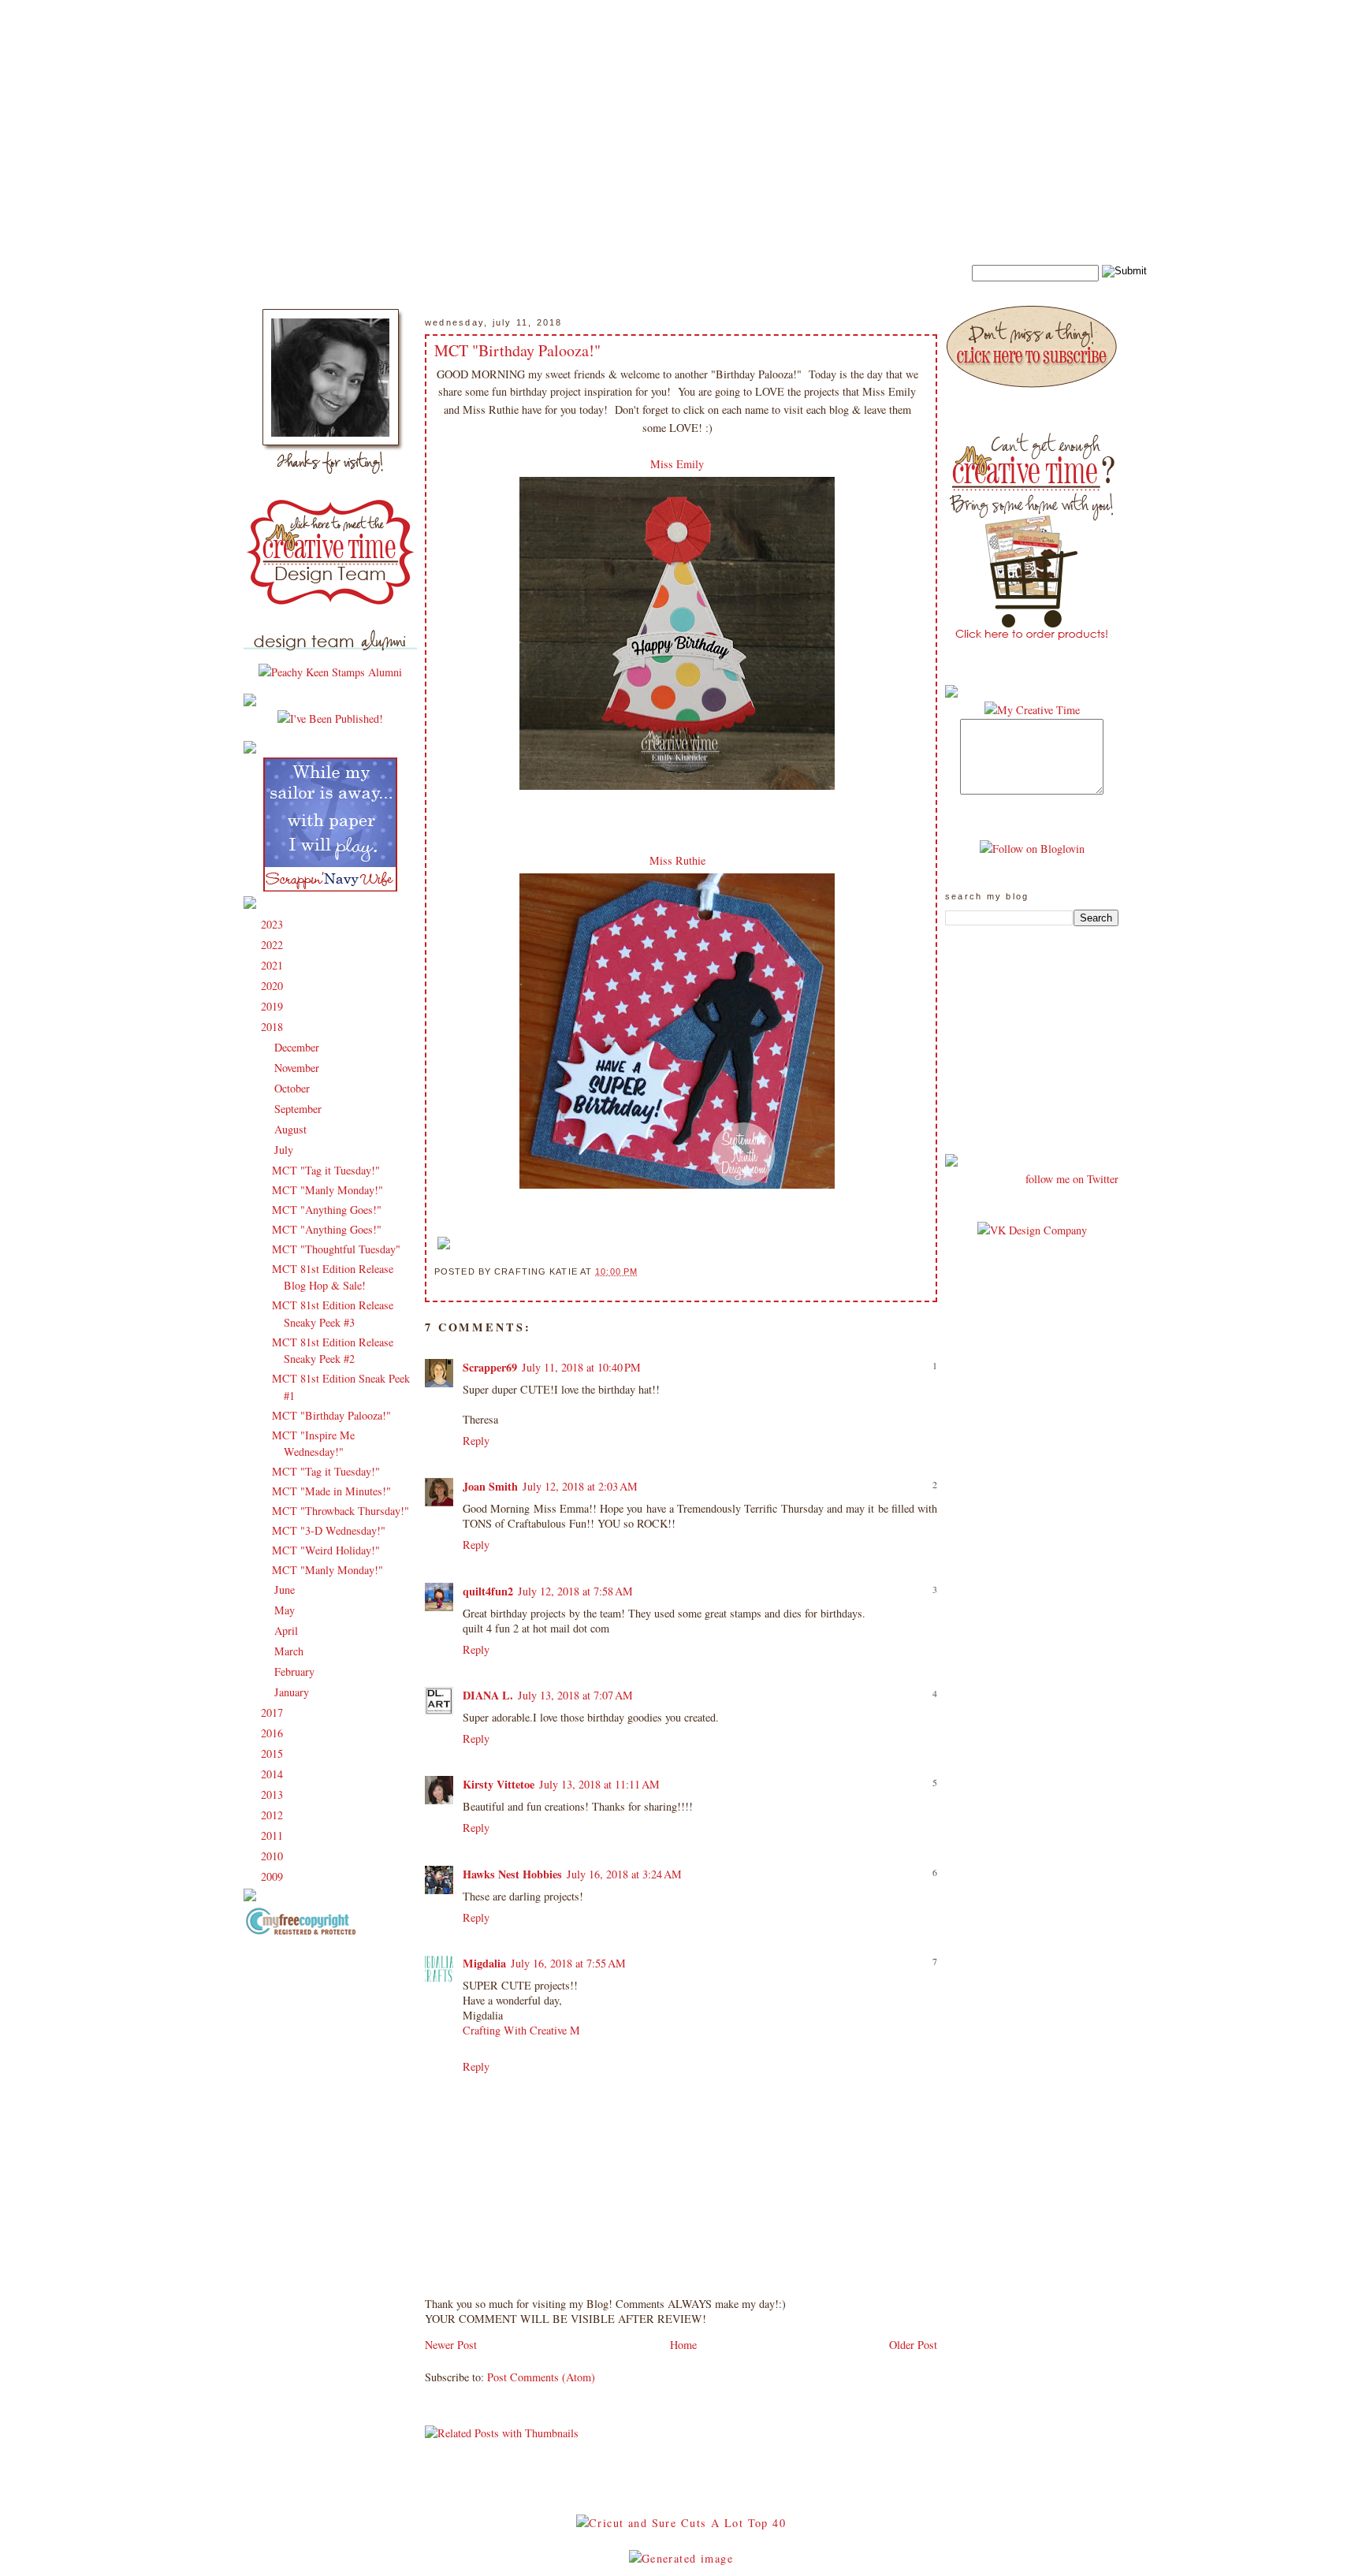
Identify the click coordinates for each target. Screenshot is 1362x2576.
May (286, 1610)
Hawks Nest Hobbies (512, 1874)
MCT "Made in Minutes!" (331, 1491)
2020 (274, 986)
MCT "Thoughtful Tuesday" (336, 1249)
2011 (274, 1835)
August (292, 1129)
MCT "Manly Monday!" (327, 1190)
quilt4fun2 (488, 1591)
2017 (274, 1712)
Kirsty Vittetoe (499, 1784)
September (300, 1109)
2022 (274, 945)
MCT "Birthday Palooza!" (331, 1415)
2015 (274, 1753)
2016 (274, 1733)
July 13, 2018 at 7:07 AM (575, 1695)
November (298, 1068)
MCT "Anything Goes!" (327, 1210)
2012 (274, 1815)
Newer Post (451, 2345)
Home (683, 2345)
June (286, 1590)
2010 (274, 1856)
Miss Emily (677, 464)
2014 (274, 1774)
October (294, 1088)
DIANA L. (488, 1695)
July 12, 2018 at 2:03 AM (580, 1486)
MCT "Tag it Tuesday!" (326, 1170)
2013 (274, 1794)
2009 (274, 1876)
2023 (274, 924)
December (298, 1047)
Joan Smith (490, 1486)
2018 (274, 1027)
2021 (274, 965)
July (285, 1150)
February (296, 1671)
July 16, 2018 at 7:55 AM (568, 1963)
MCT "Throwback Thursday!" (340, 1511)
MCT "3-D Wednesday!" (329, 1530)
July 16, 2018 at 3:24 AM (624, 1874)
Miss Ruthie (677, 860)
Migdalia (484, 1963)
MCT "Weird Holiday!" (326, 1550)
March (290, 1651)
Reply (476, 1441)
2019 (274, 1006)
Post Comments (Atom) (541, 2377)
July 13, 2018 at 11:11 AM (599, 1784)
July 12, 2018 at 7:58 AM (575, 1591)
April (288, 1630)
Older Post (913, 2345)
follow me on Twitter (1072, 1179)
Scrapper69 (490, 1367)
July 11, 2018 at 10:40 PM (581, 1367)
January (293, 1692)
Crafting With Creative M (521, 2030)
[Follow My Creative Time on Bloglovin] (1032, 849)
